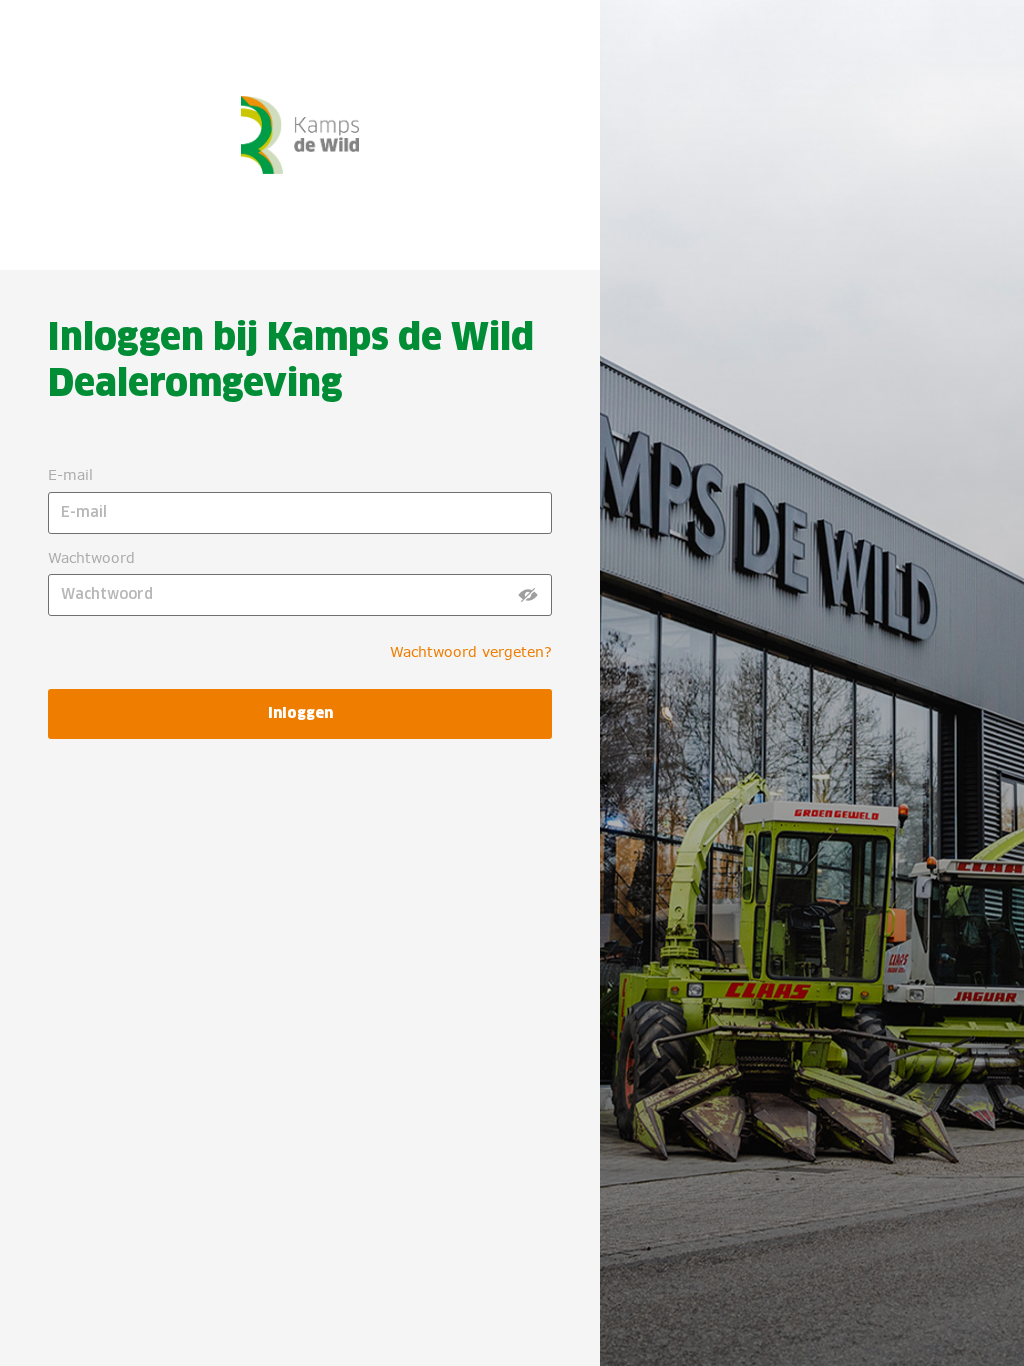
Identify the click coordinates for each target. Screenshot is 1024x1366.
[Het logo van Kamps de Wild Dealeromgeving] (197, 111)
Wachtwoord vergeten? (471, 651)
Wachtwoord (91, 557)
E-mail (70, 474)
